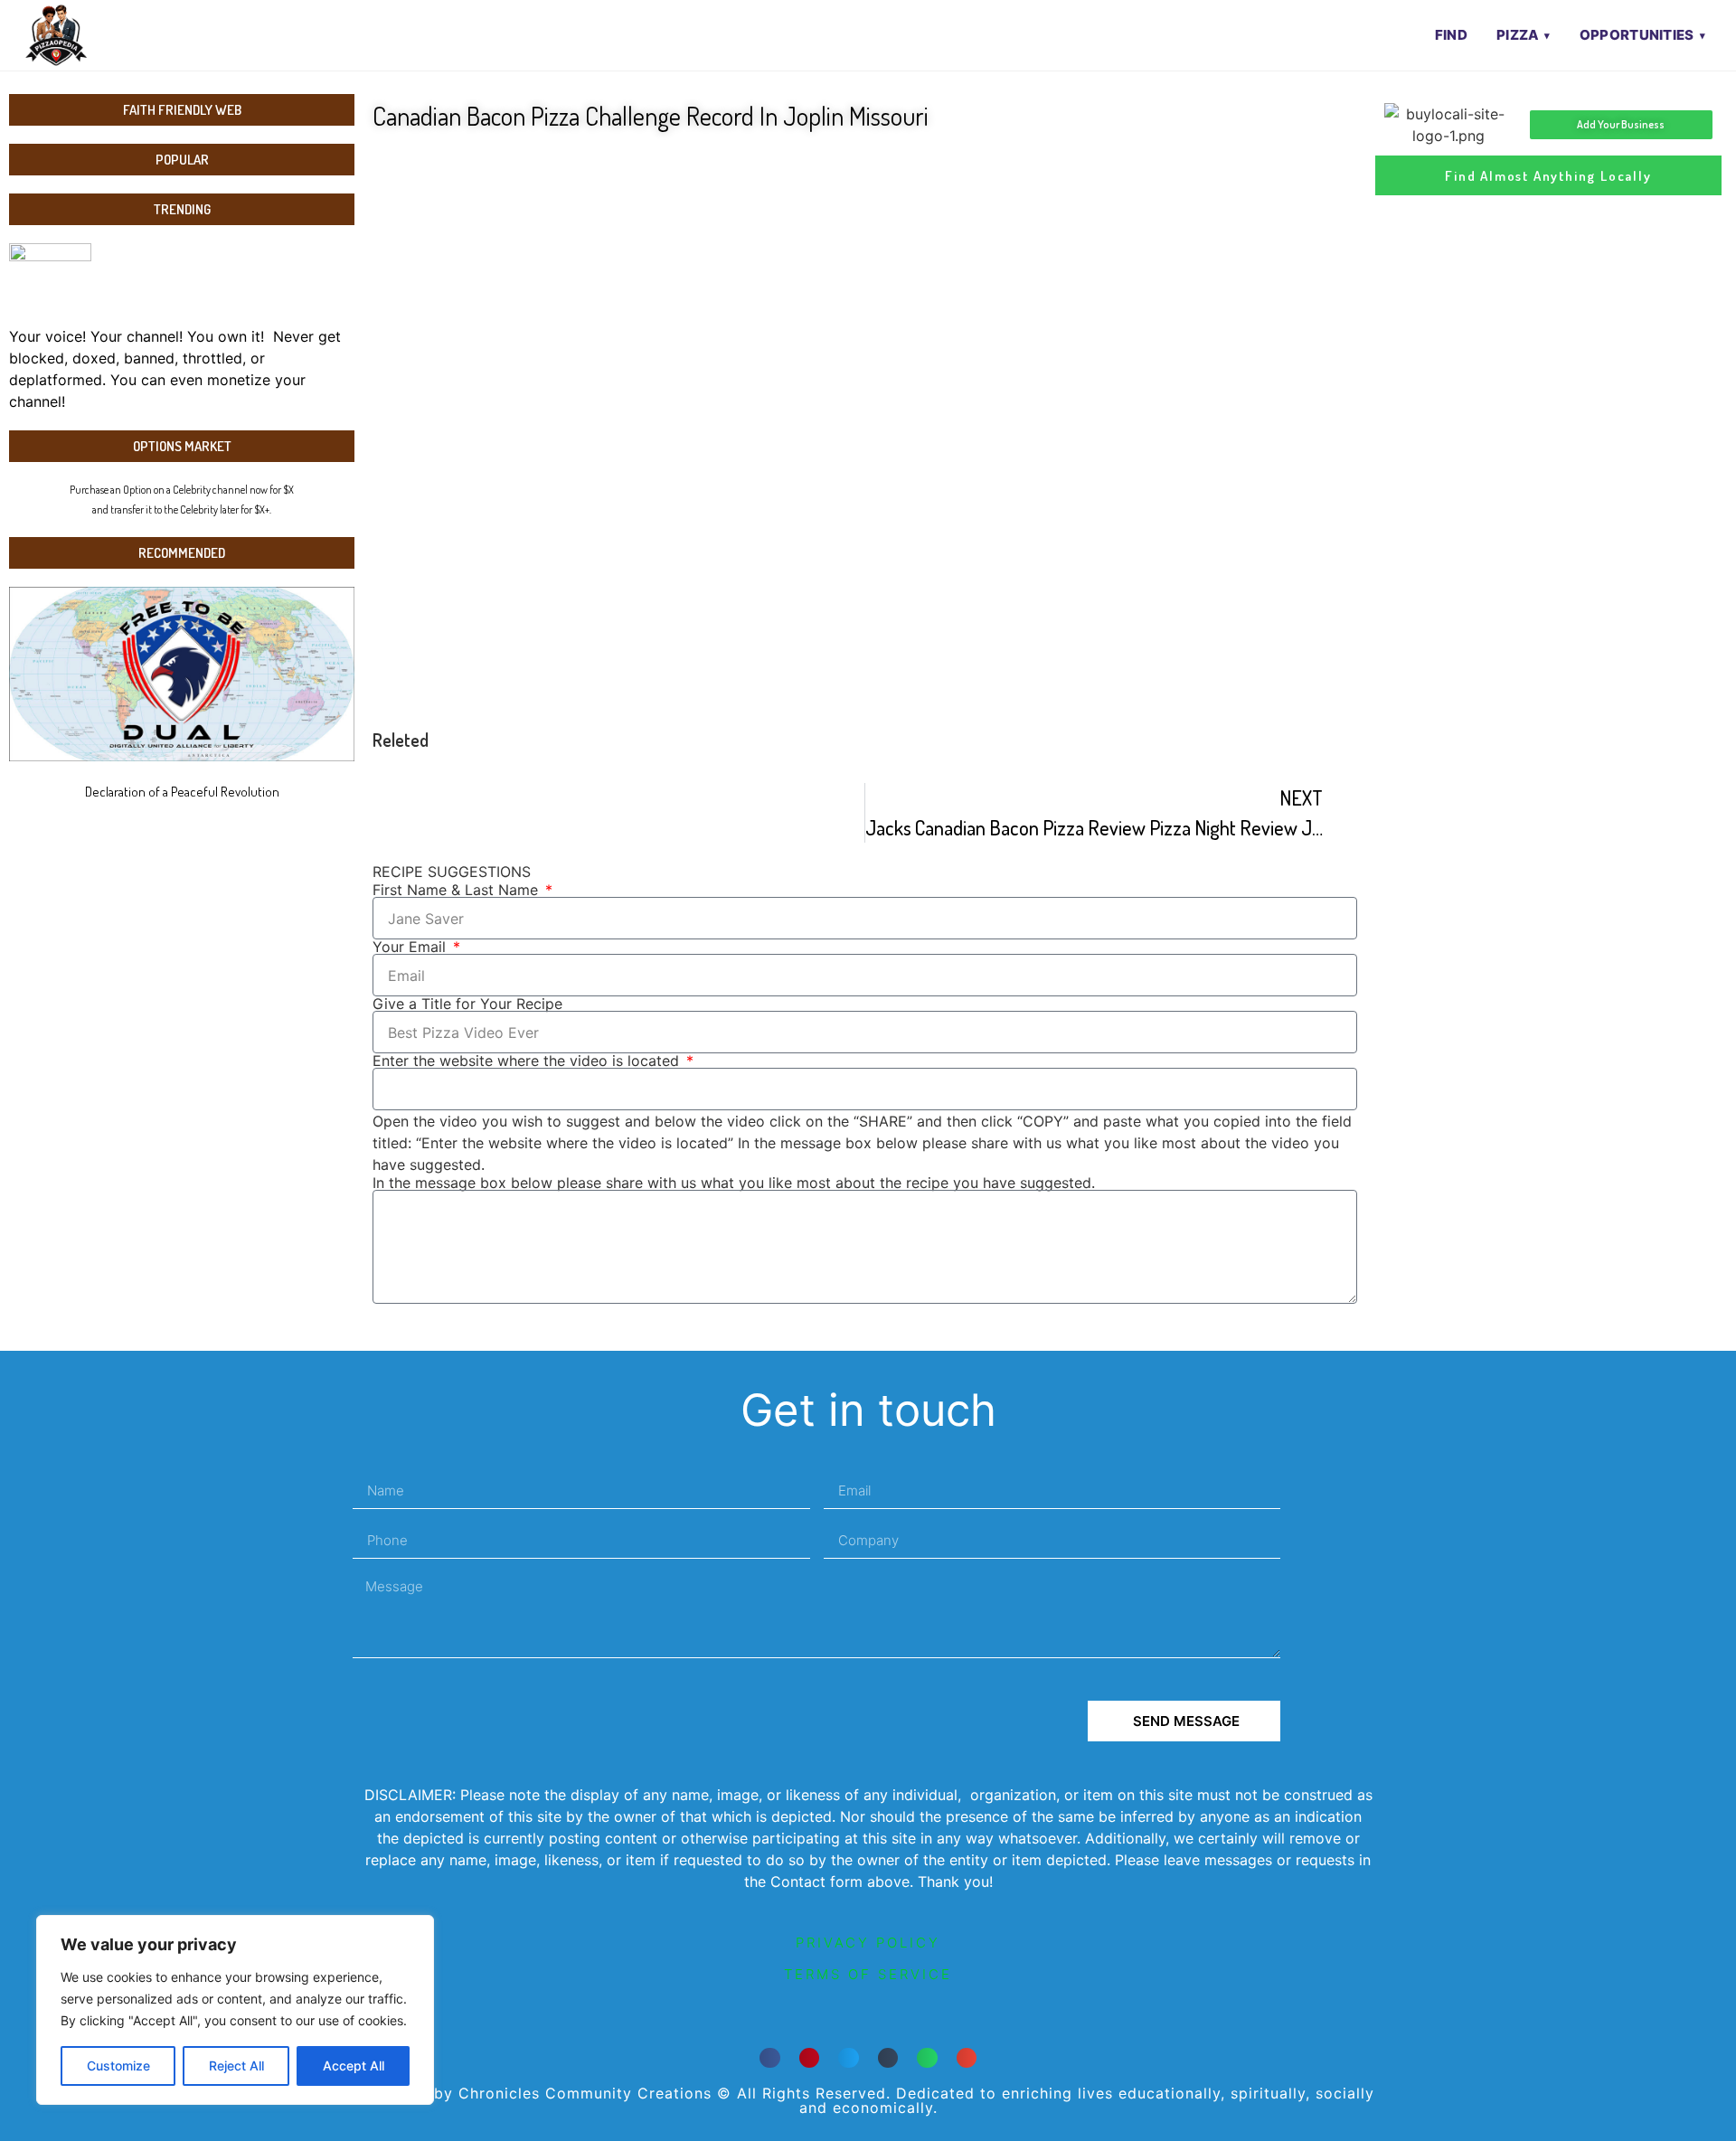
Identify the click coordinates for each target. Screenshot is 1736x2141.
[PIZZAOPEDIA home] (93, 35)
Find (1451, 35)
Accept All (354, 2066)
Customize (118, 2066)
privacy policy (868, 1943)
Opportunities (1637, 35)
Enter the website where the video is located (528, 1061)
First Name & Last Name (458, 890)
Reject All (236, 2066)
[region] (235, 2010)
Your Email (411, 947)
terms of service (868, 1974)
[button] (770, 2058)
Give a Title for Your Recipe (467, 1004)
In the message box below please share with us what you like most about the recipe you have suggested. (734, 1183)
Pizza (1518, 35)
